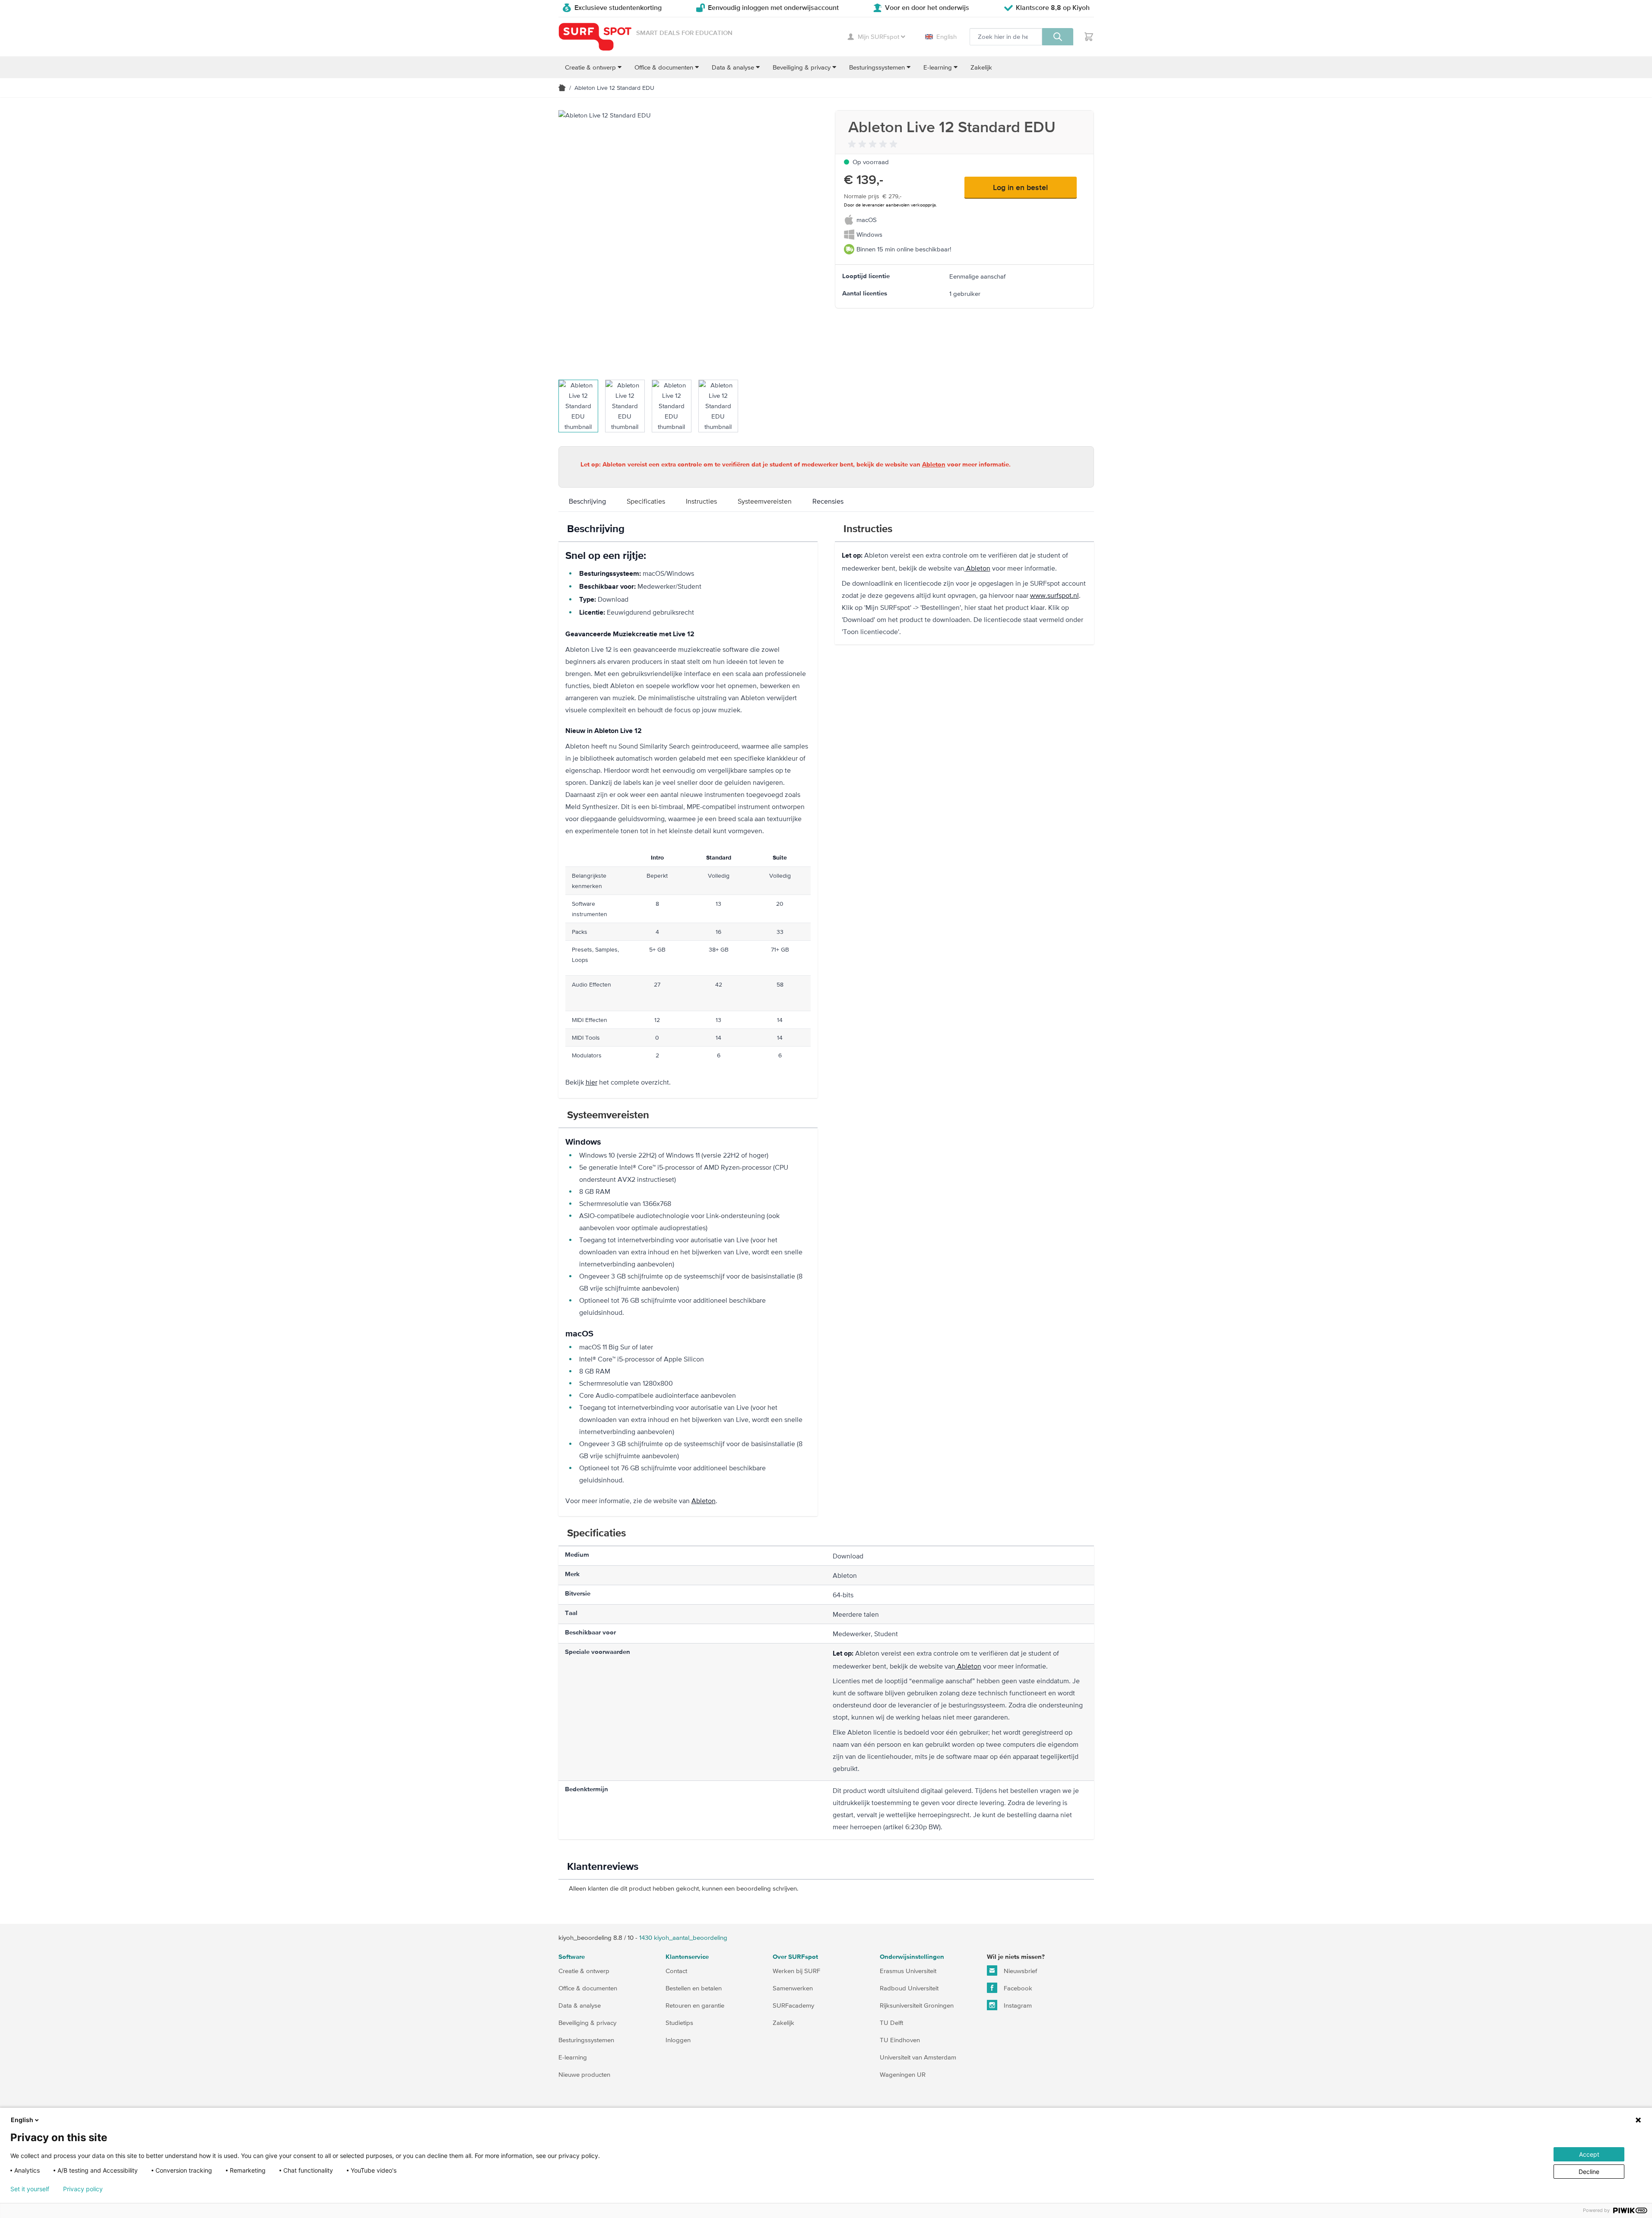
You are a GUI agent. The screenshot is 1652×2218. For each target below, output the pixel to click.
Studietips (679, 2023)
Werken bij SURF (796, 1971)
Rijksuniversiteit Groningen (917, 2005)
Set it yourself (30, 2189)
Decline (1589, 2172)
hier (591, 1082)
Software (572, 1957)
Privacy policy (83, 2189)
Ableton (968, 1666)
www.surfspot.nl (1054, 595)
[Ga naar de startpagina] (595, 37)
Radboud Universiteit (909, 1988)
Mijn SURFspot (878, 36)
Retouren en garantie (695, 2005)
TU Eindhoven (900, 2040)
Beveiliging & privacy (587, 2023)
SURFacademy (793, 2005)
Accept (1589, 2154)
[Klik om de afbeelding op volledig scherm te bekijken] (688, 240)
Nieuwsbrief (1019, 1971)
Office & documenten (588, 1988)
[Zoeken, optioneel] (1058, 37)
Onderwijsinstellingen (912, 1957)
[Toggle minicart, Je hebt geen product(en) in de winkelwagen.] (1089, 37)
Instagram (1017, 2005)
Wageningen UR (903, 2074)
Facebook (1017, 1988)
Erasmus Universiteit (908, 1971)
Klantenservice (687, 1957)
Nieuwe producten (584, 2074)
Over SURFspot (795, 1957)
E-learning (573, 2057)
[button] (874, 144)
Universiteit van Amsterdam (918, 2057)
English (946, 36)
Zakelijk (783, 2023)
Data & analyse (580, 2005)
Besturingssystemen (586, 2040)
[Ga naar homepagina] (562, 88)
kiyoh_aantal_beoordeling (683, 1937)
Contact (676, 1971)
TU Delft (891, 2023)
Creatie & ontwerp (584, 1971)
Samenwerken (793, 1988)
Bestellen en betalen (694, 1988)
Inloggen (678, 2040)
